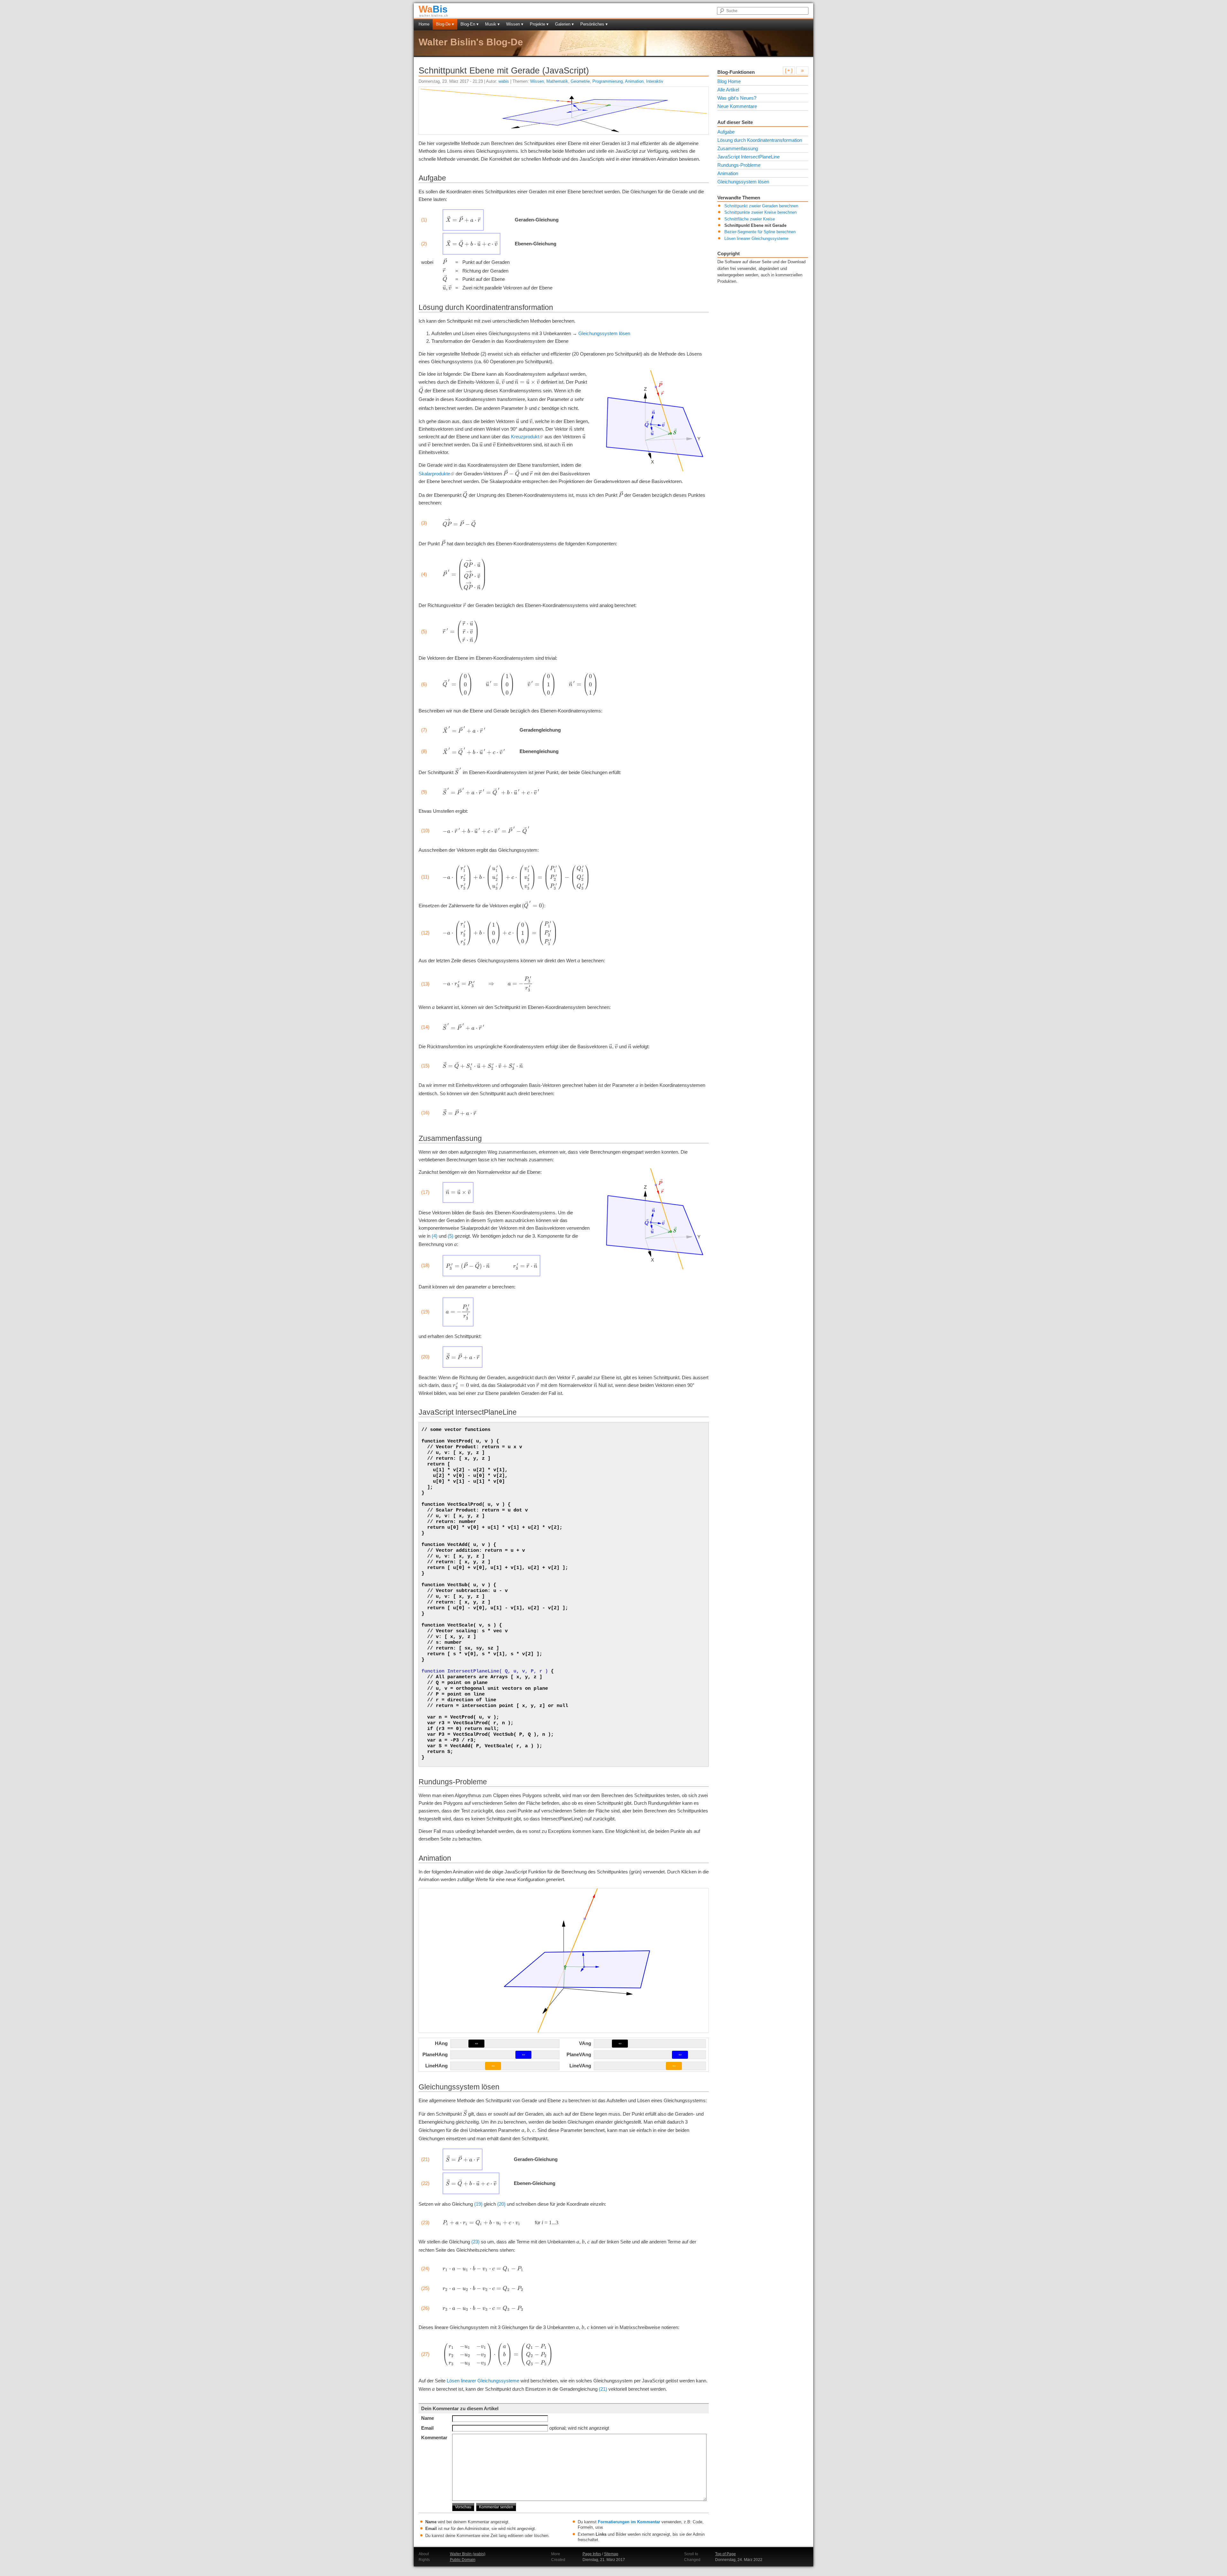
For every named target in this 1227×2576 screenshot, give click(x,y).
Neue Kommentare (737, 106)
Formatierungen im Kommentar (629, 2522)
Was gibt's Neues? (737, 98)
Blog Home (729, 81)
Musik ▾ (492, 24)
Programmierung (608, 81)
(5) (451, 1236)
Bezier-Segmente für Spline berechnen (760, 232)
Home (424, 24)
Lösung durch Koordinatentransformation (760, 140)
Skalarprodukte (434, 474)
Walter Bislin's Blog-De (471, 42)
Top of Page (725, 2554)
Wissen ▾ (515, 24)
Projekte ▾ (539, 24)
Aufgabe (726, 132)
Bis (433, 9)
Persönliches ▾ (594, 24)
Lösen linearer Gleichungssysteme (483, 2381)
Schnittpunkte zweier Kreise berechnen (760, 212)
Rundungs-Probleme (739, 165)
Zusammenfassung (738, 148)
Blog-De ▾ (445, 24)
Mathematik (557, 81)
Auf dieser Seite (735, 122)
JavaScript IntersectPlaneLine (749, 157)
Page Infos (592, 2554)
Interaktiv (655, 81)
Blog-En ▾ (470, 24)
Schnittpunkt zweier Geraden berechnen (761, 206)
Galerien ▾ (564, 24)
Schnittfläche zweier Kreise (750, 219)
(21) (603, 2389)
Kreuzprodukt (525, 437)
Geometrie (580, 81)
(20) (501, 2204)
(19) (478, 2204)
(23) (475, 2242)
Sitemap (611, 2554)
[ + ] (789, 70)
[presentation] (463, 219)
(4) (435, 1236)
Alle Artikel (728, 90)
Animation (634, 81)
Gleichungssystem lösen (604, 333)
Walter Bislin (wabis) (468, 2554)
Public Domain (463, 2560)
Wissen (537, 81)
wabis (504, 81)
